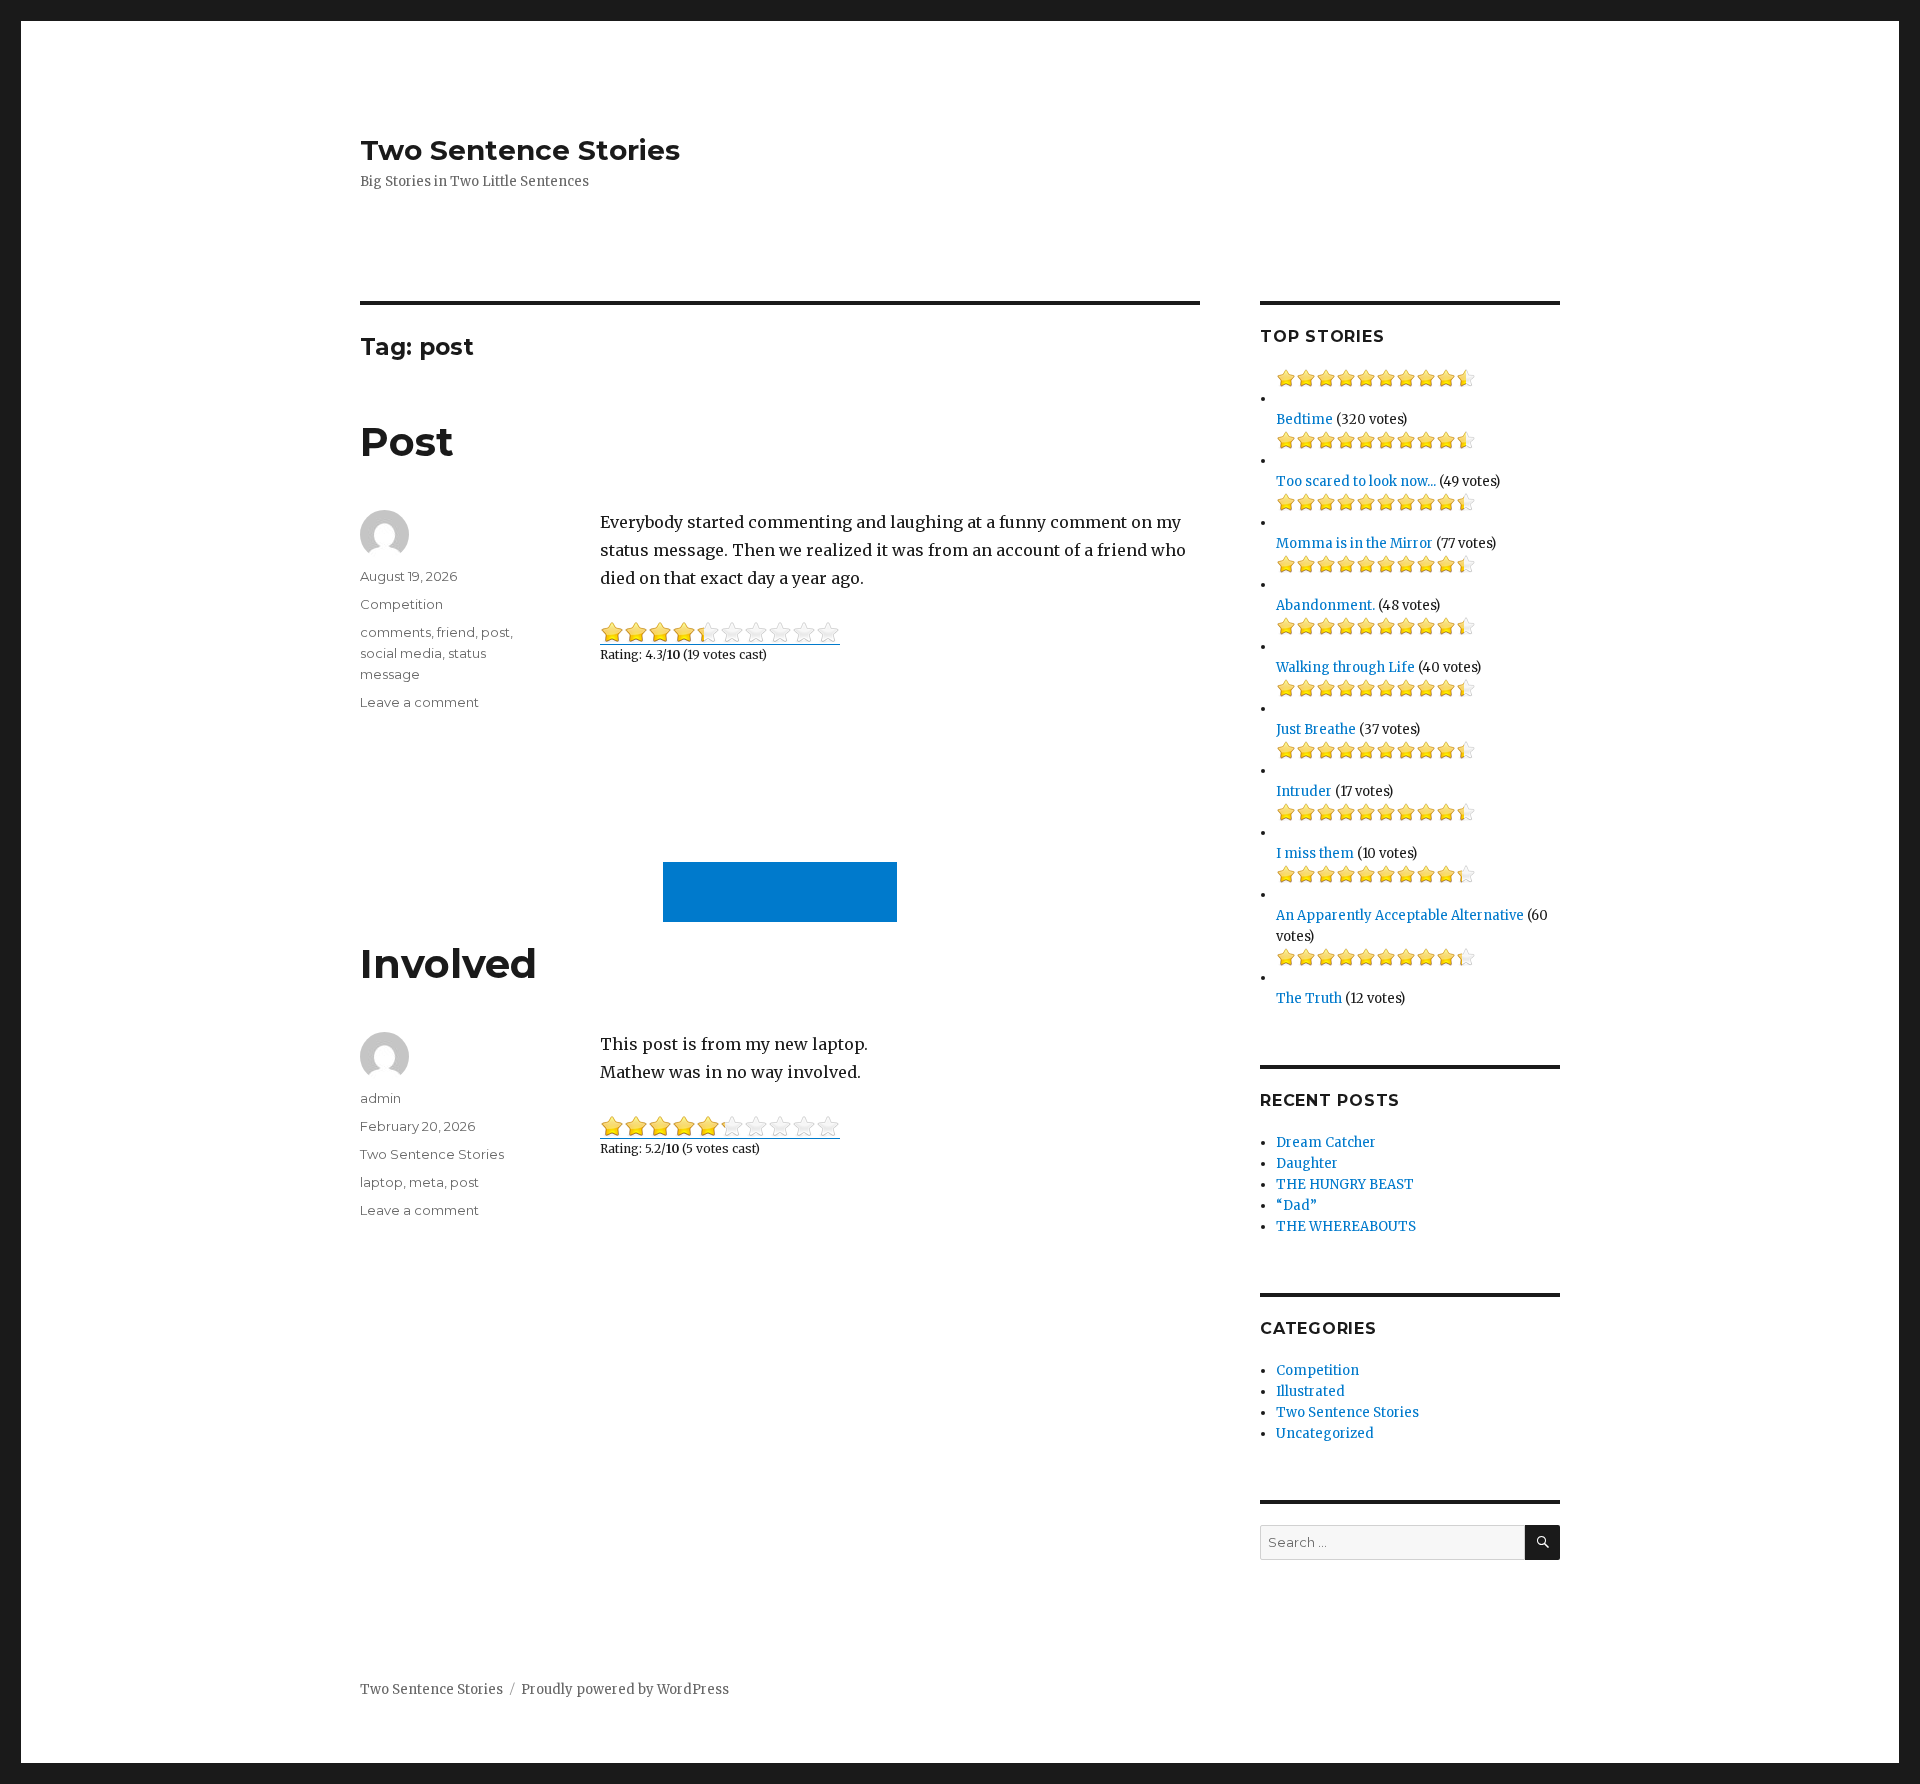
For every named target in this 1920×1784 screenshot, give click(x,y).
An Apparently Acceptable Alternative (1400, 915)
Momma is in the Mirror (1354, 543)
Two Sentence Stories (520, 150)
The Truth (1309, 998)
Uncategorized (1325, 1433)
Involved (448, 963)
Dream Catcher (1326, 1142)
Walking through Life (1345, 667)
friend (456, 632)
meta (426, 1182)
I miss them (1315, 853)
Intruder (1304, 791)
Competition (401, 604)
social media (401, 653)
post (495, 632)
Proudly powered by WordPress (625, 1689)
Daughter (1307, 1163)
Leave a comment (419, 702)
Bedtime (1304, 419)
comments (395, 632)
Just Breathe (1316, 729)
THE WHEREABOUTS (1346, 1226)
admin (380, 1098)
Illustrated (1310, 1391)
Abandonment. (1325, 605)
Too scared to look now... (1356, 481)
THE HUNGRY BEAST (1345, 1184)
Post (407, 441)
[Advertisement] (784, 894)
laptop (381, 1182)
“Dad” (1296, 1205)
